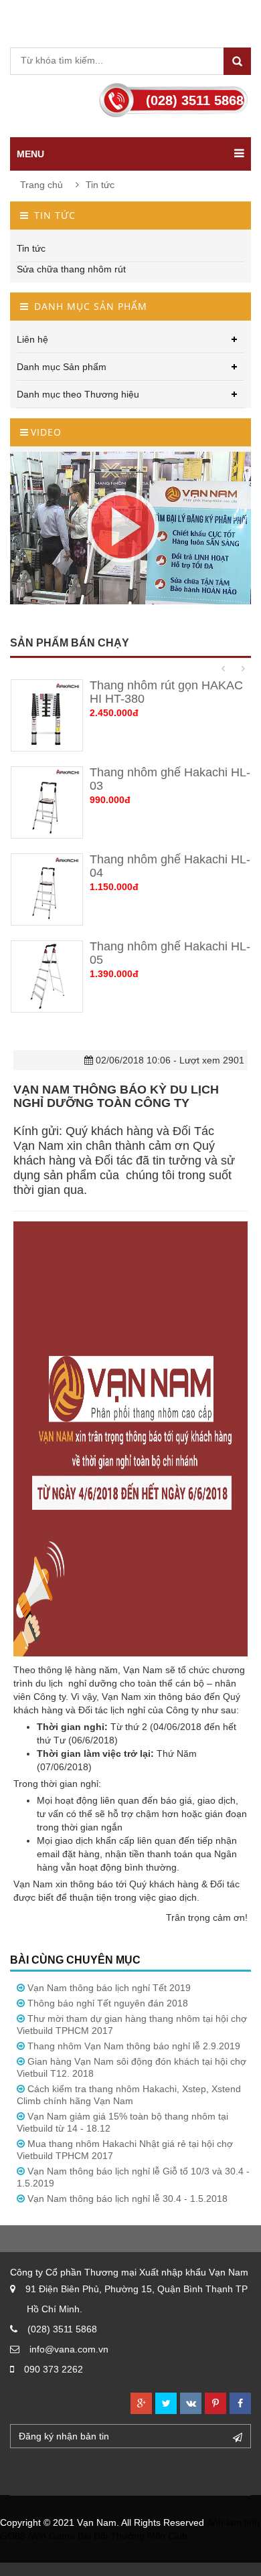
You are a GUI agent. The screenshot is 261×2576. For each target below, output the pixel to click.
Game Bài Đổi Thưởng (97, 2536)
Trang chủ (41, 185)
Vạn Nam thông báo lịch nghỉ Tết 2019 (109, 1988)
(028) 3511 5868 (62, 2329)
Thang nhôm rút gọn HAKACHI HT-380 (166, 692)
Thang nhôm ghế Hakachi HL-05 (170, 953)
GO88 (13, 2536)
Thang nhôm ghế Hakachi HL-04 (170, 866)
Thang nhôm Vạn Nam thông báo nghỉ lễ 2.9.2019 (134, 2046)
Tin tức (100, 185)
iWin (37, 2536)
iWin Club (167, 2536)
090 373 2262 (54, 2369)
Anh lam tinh (233, 2522)
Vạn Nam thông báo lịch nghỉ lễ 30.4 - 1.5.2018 (127, 2199)
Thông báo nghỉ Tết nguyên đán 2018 (108, 2003)
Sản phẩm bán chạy (70, 643)
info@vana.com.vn (69, 2349)
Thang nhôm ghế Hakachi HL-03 (170, 779)
